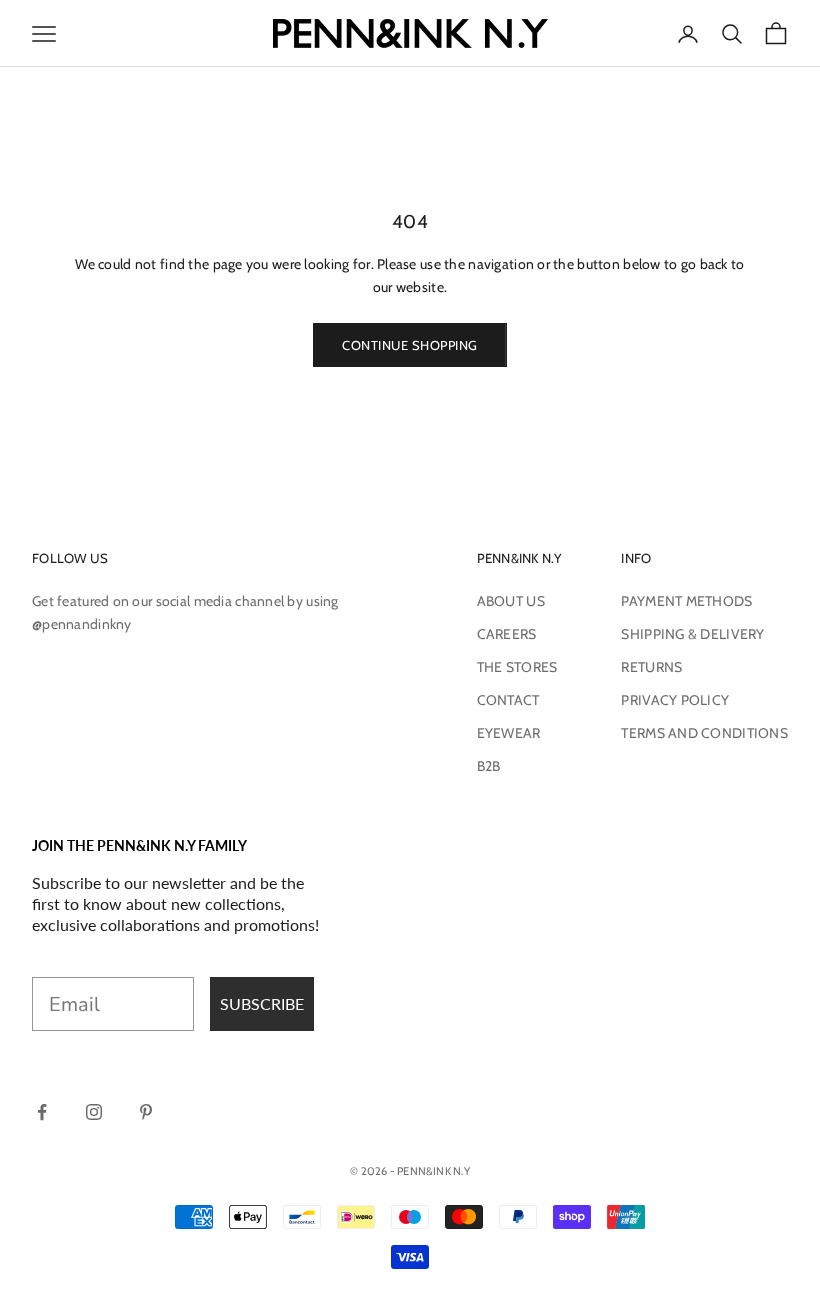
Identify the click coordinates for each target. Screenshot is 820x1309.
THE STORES (517, 667)
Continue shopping (410, 345)
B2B (489, 766)
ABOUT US (511, 601)
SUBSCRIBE (262, 1003)
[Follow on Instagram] (94, 1112)
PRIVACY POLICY (675, 700)
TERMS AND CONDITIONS (704, 733)
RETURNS (651, 667)
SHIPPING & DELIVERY (692, 634)
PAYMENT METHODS (686, 601)
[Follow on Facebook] (42, 1112)
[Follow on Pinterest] (146, 1112)
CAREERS (507, 634)
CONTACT (508, 700)
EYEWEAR (509, 733)
